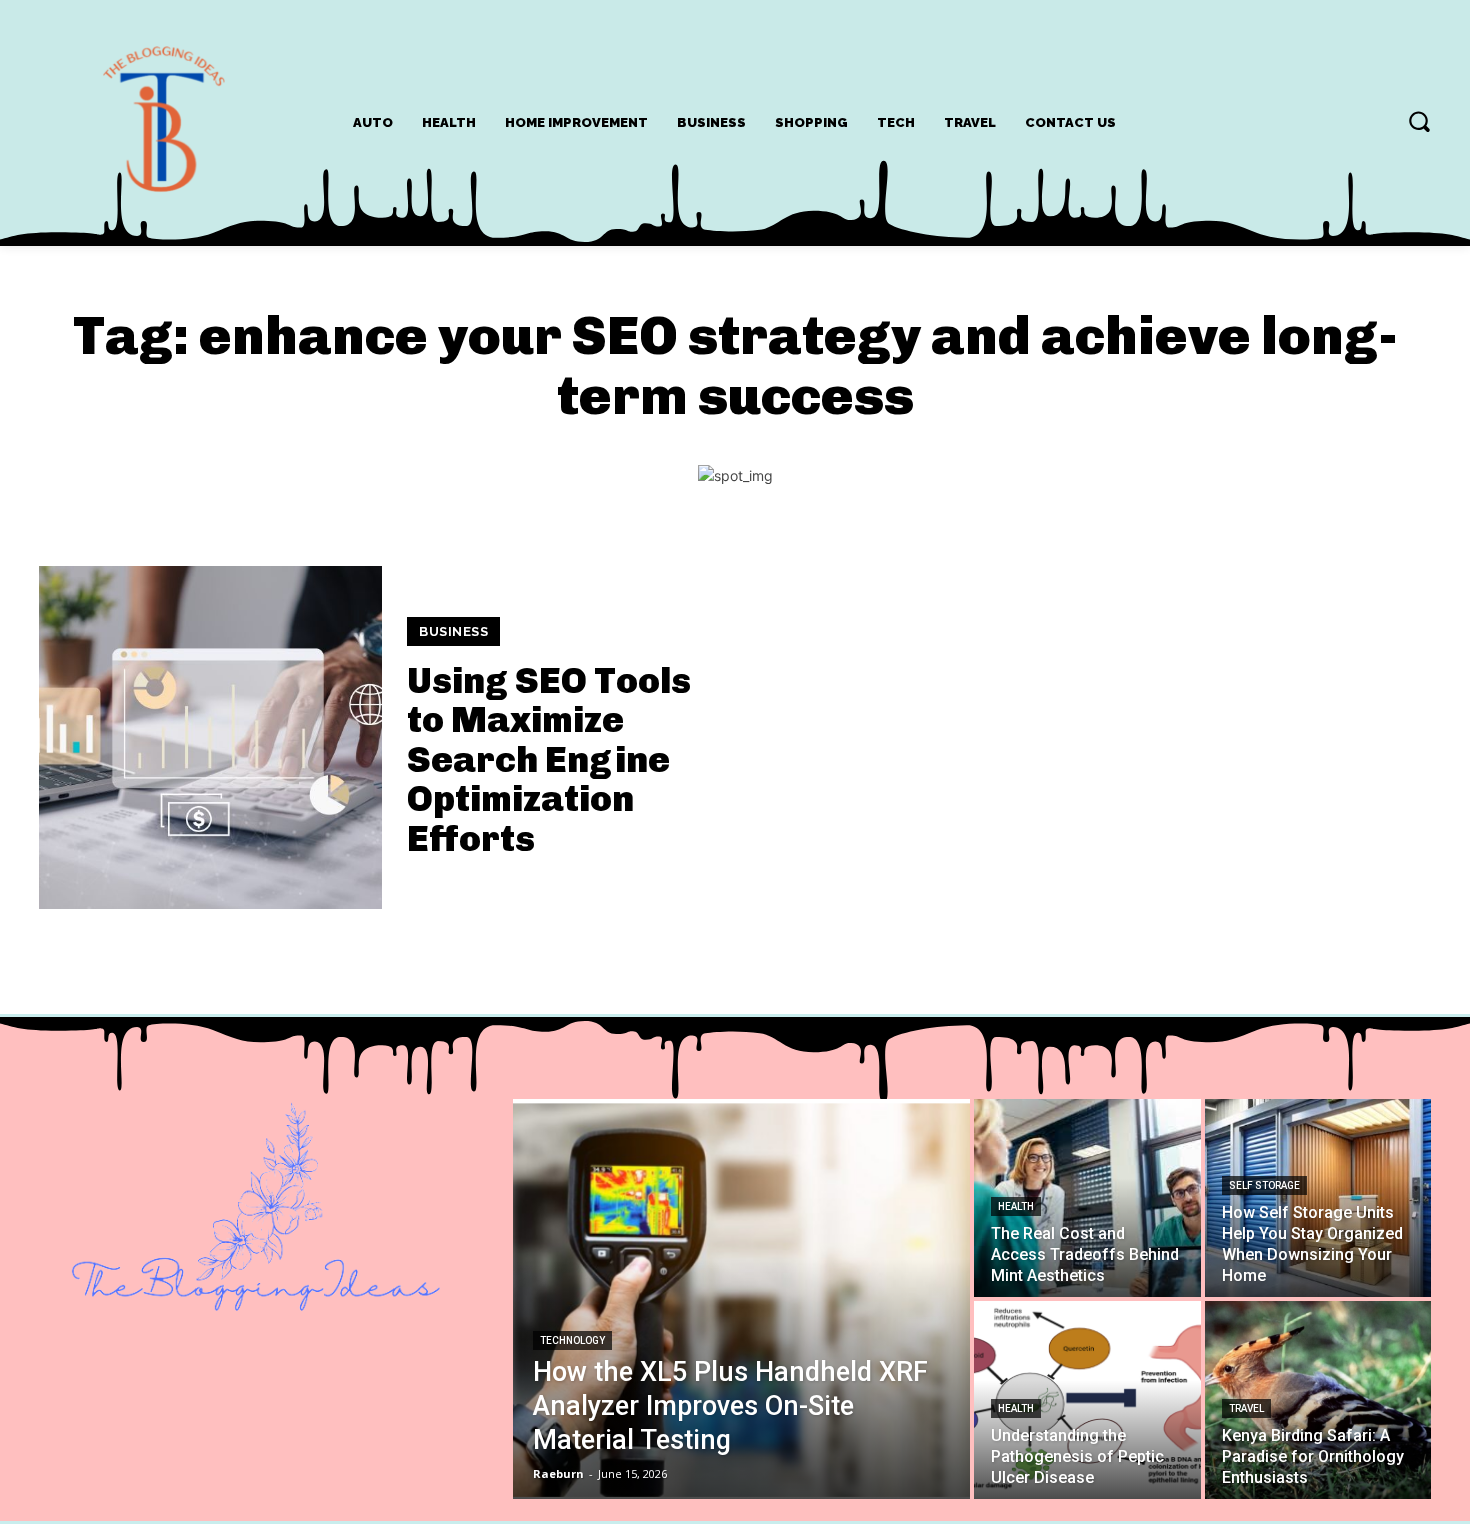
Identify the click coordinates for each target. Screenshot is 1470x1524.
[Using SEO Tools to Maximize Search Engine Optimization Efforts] (210, 737)
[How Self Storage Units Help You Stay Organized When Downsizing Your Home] (1318, 1198)
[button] (1419, 121)
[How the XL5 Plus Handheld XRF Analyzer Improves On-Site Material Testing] (741, 1299)
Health (1016, 1206)
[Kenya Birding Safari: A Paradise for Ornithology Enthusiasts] (1318, 1400)
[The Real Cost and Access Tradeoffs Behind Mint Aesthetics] (1087, 1198)
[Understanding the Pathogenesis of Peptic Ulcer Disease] (1087, 1400)
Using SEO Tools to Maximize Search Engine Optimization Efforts (549, 759)
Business (453, 631)
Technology (572, 1340)
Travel (1246, 1408)
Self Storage (1264, 1185)
